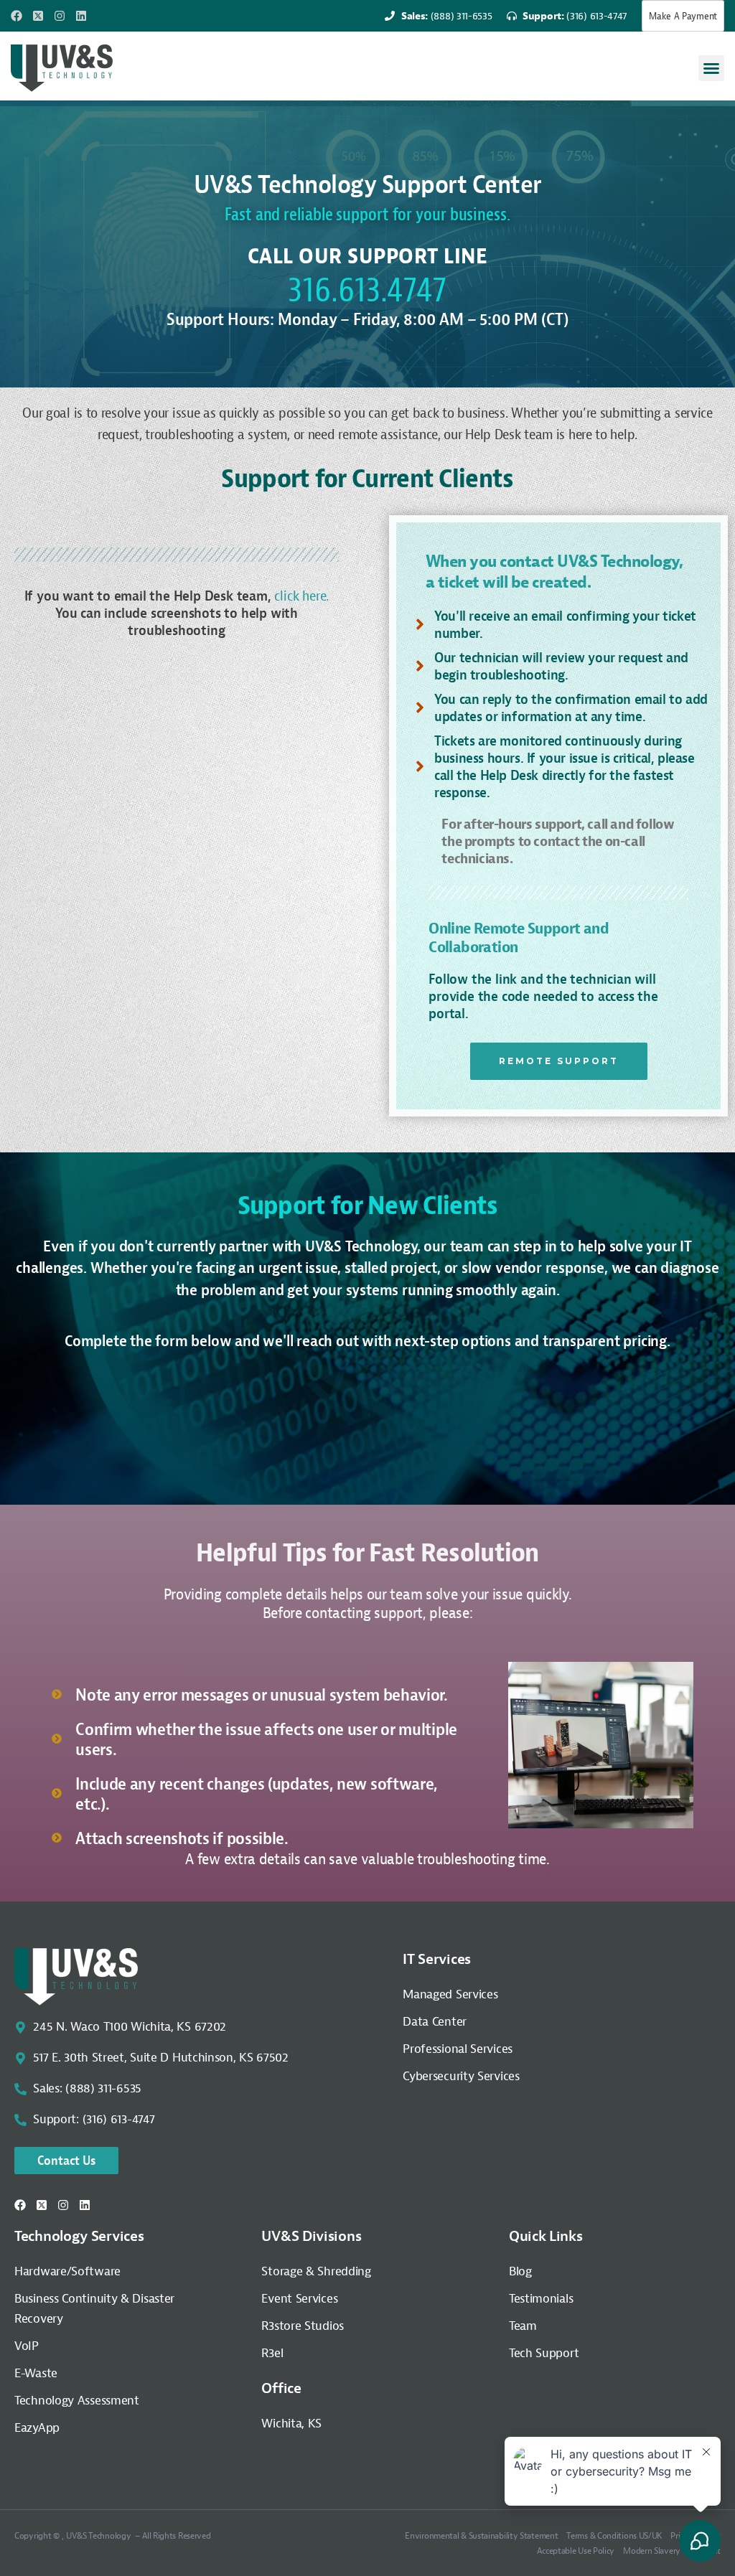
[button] (711, 68)
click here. (301, 596)
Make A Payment (683, 16)
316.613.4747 (367, 289)
